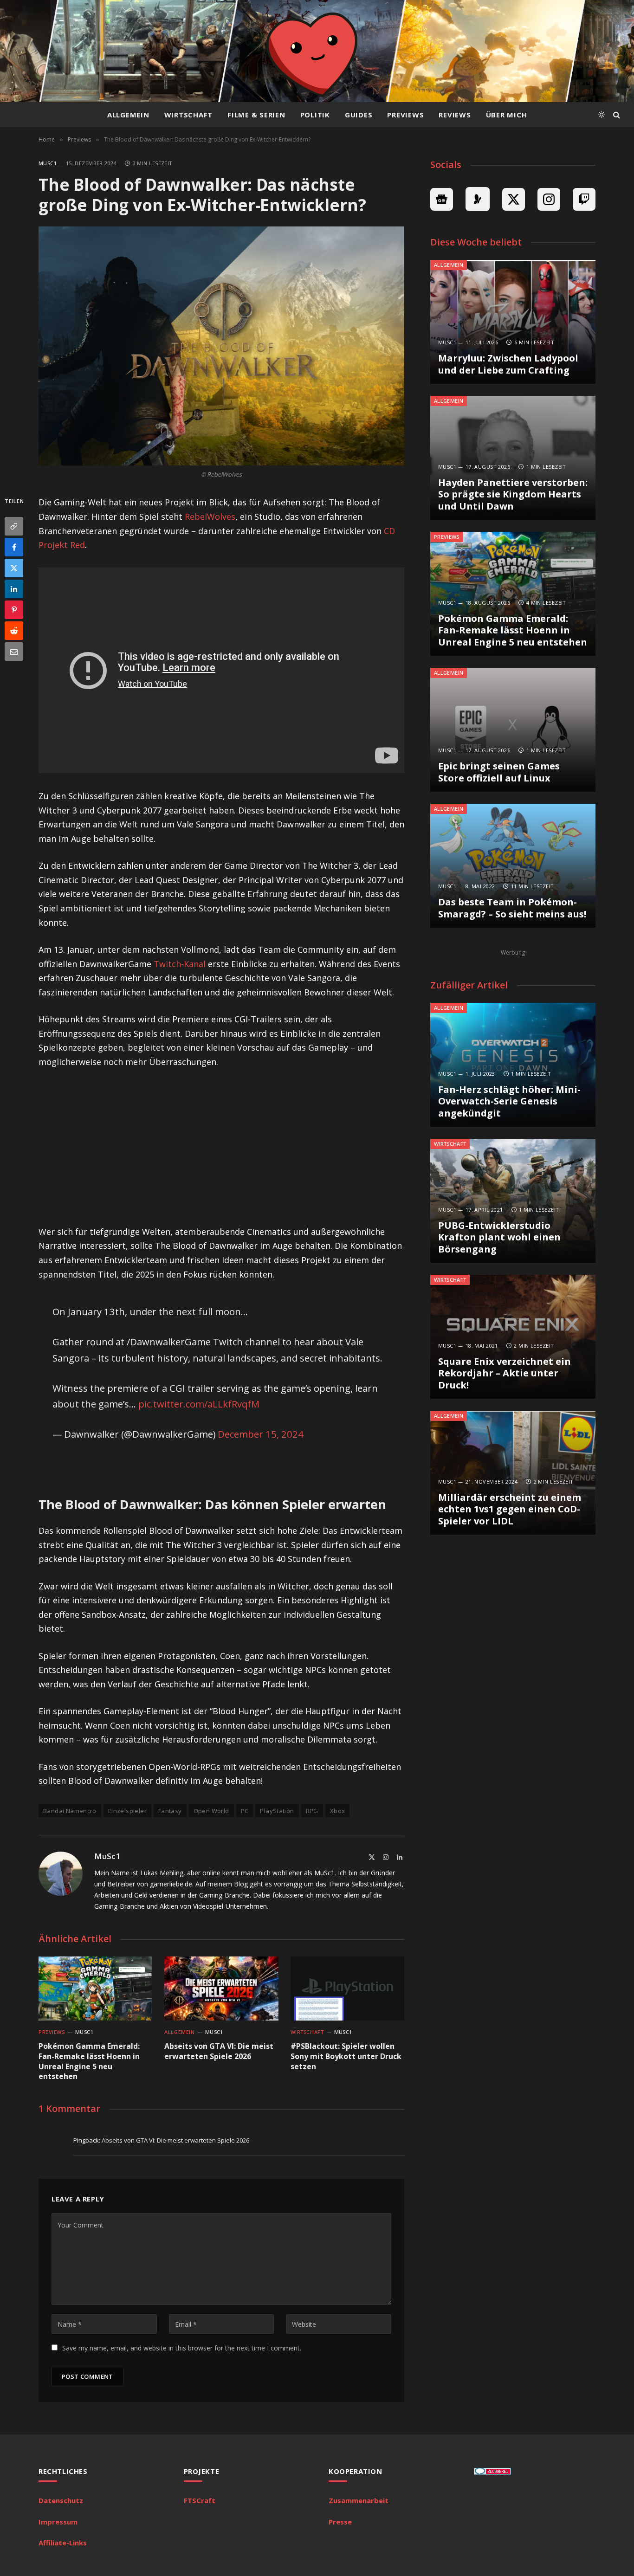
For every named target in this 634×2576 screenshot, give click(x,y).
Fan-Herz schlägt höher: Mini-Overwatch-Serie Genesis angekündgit (509, 1101)
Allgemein (128, 115)
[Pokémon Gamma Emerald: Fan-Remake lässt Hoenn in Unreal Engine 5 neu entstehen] (95, 1988)
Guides (359, 115)
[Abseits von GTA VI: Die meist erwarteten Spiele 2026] (221, 1988)
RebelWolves (210, 516)
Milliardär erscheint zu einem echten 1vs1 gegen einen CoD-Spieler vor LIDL (510, 1509)
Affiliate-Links (63, 2543)
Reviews (455, 115)
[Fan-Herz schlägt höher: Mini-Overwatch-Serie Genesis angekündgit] (513, 1065)
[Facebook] (14, 547)
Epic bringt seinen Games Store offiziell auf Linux (499, 772)
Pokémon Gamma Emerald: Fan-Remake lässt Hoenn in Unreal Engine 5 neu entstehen (89, 2061)
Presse (340, 2522)
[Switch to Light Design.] (602, 115)
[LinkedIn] (14, 589)
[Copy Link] (14, 526)
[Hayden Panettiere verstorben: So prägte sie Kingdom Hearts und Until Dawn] (513, 458)
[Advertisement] (221, 1147)
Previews (405, 115)
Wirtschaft (189, 115)
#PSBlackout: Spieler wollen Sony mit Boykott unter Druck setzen (346, 2056)
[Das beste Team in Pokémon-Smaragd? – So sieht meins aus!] (513, 866)
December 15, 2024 (261, 1434)
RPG (312, 1811)
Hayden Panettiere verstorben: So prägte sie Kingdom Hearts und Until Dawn (513, 494)
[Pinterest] (14, 610)
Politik (315, 115)
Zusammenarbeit (359, 2500)
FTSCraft (200, 2500)
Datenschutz (61, 2500)
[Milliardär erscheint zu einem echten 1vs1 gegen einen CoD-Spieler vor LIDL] (513, 1473)
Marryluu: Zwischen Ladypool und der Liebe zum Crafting (508, 364)
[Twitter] (14, 568)
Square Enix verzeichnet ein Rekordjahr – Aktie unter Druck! (505, 1373)
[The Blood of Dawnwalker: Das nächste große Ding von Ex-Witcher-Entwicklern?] (221, 346)
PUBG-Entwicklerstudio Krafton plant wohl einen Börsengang (499, 1237)
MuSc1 (48, 163)
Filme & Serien (256, 115)
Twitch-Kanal (180, 964)
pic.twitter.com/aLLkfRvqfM (199, 1404)
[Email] (14, 652)
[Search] (616, 115)
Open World (211, 1811)
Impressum (58, 2522)
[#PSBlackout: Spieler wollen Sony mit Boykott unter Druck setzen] (347, 1988)
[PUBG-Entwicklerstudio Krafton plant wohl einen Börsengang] (513, 1201)
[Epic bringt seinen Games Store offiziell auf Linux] (513, 730)
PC (245, 1811)
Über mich (507, 115)
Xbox (338, 1811)
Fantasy (170, 1811)
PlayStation (277, 1811)
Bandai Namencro (70, 1811)
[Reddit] (14, 631)
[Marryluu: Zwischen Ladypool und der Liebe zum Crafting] (513, 322)
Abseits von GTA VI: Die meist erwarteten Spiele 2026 (219, 2051)
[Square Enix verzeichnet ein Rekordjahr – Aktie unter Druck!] (513, 1337)
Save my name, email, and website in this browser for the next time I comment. (182, 2348)
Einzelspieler (127, 1811)
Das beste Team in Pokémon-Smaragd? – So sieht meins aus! (512, 908)
